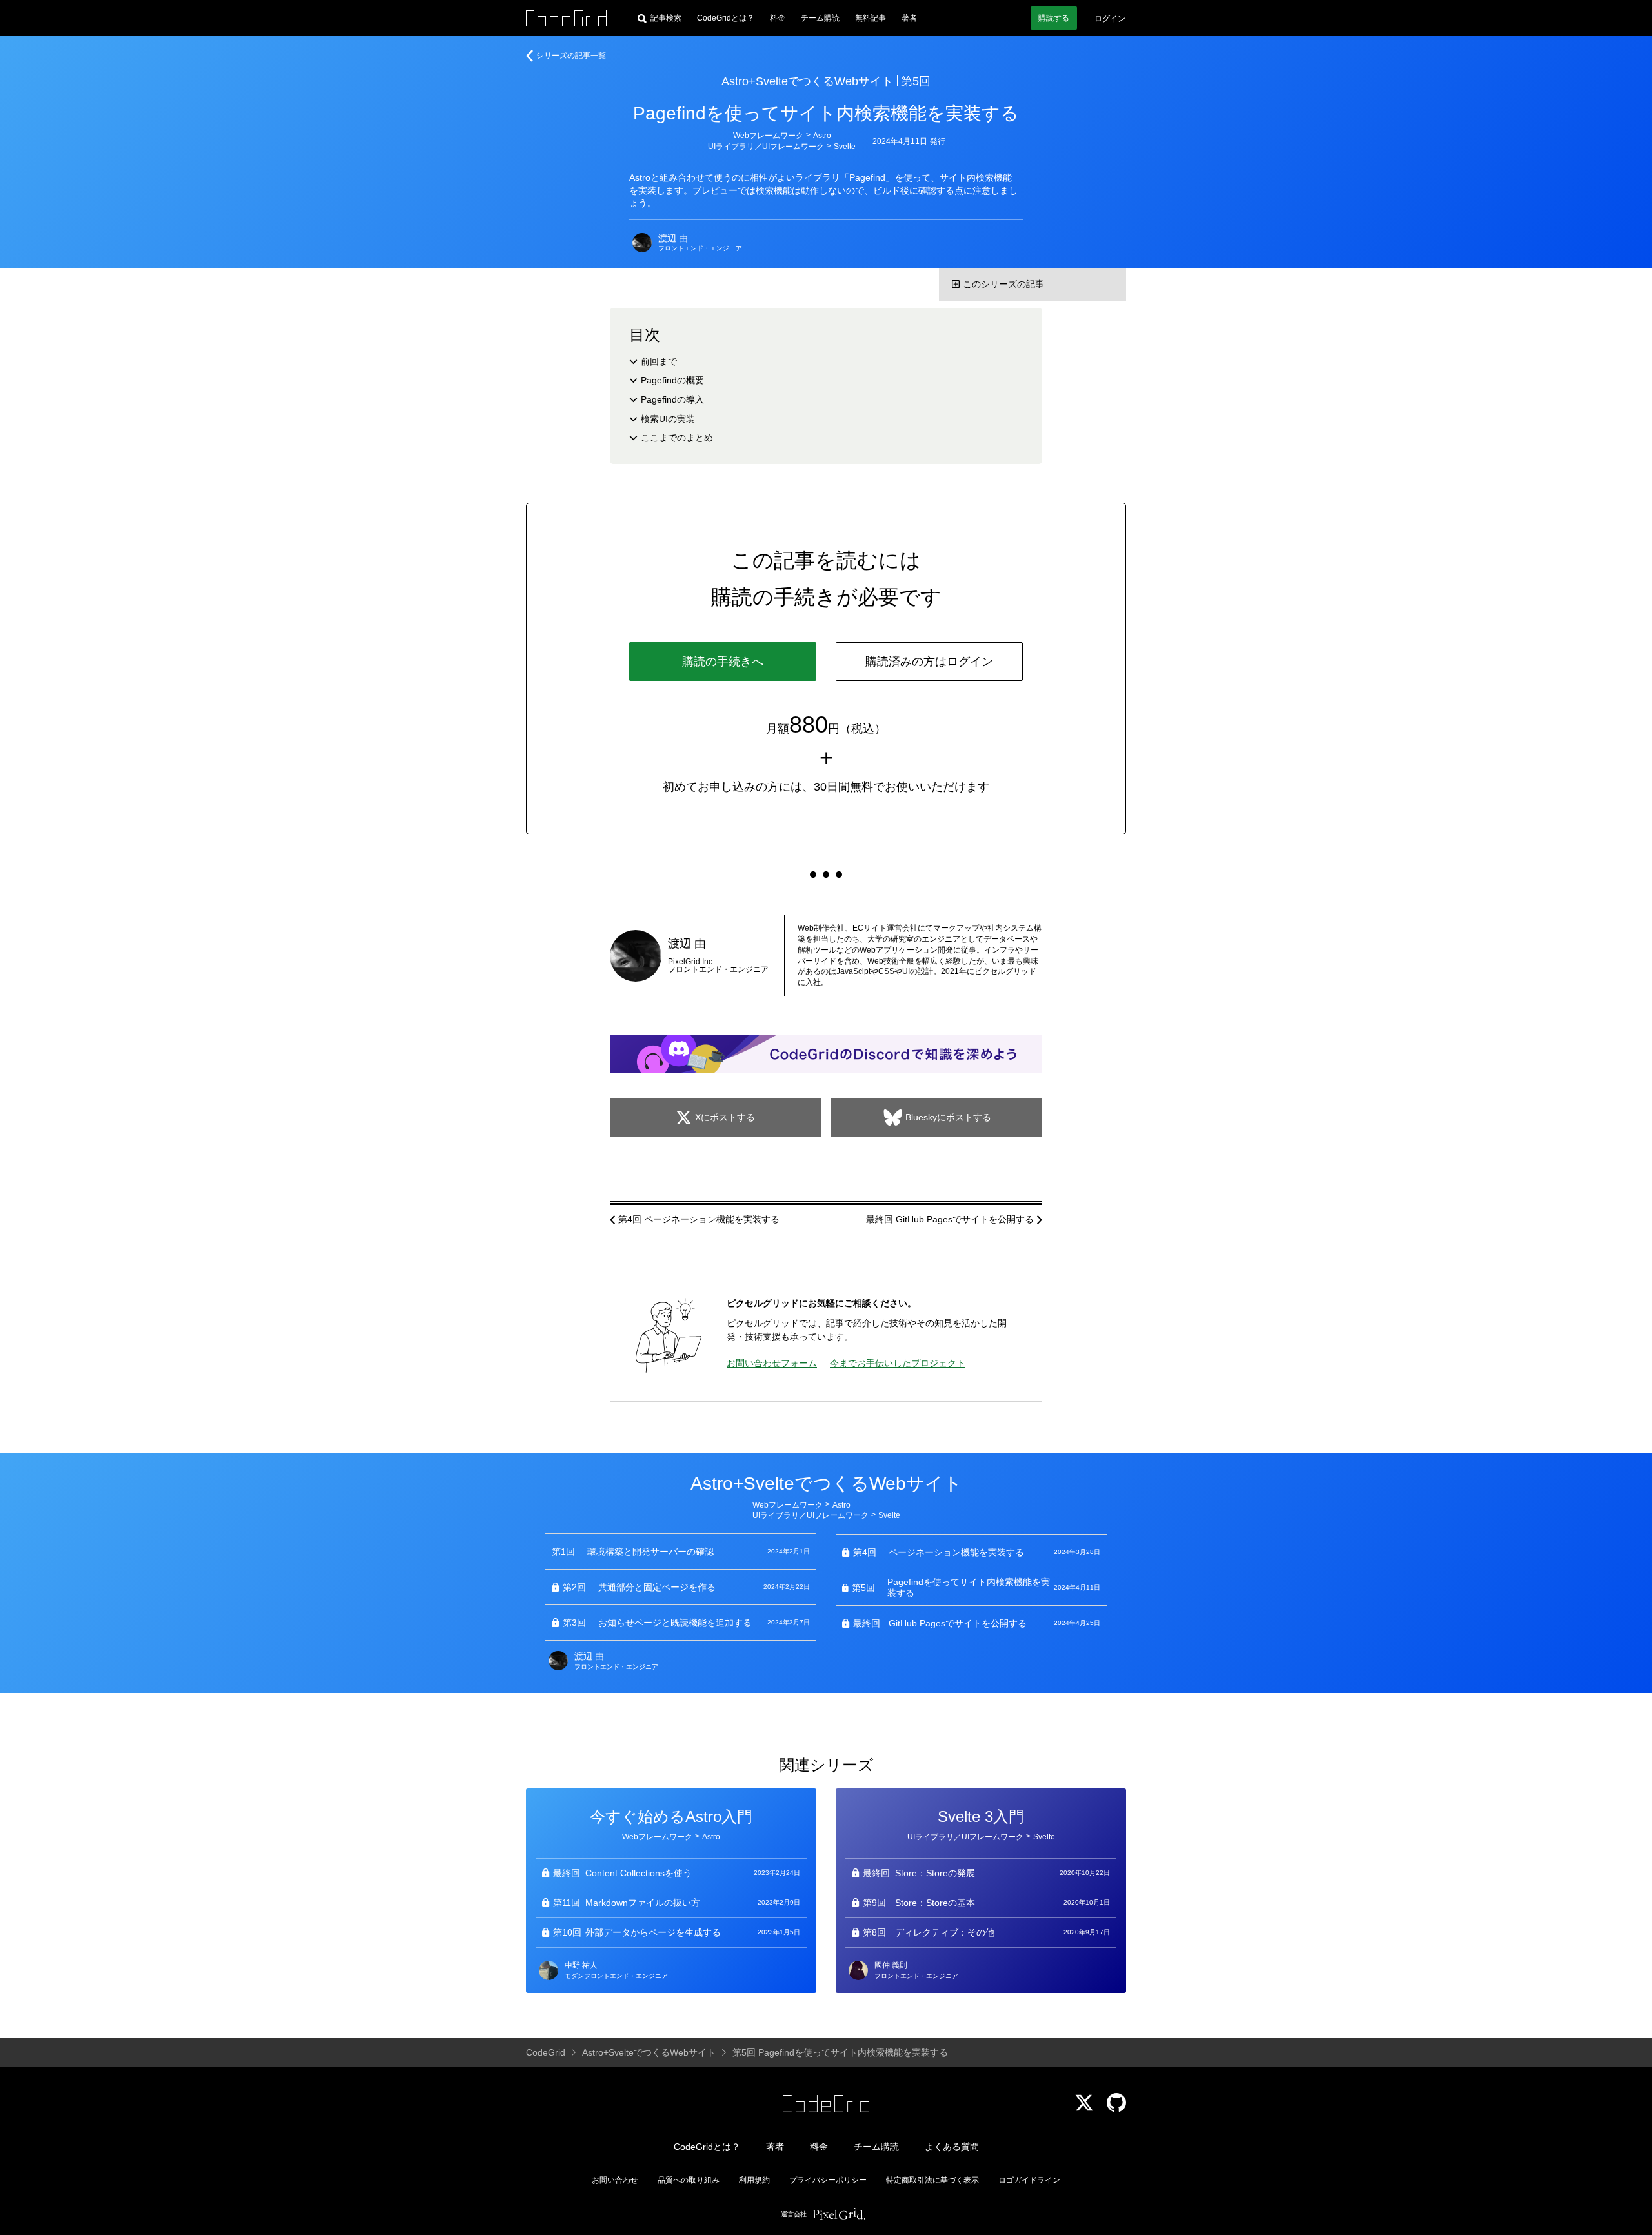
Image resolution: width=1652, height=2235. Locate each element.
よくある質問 (952, 2147)
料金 (778, 18)
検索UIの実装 (668, 419)
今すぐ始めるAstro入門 (671, 1816)
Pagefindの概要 (672, 380)
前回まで (659, 361)
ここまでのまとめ (677, 438)
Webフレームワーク (768, 136)
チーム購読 (820, 18)
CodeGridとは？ (726, 18)
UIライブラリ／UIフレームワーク (766, 147)
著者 (909, 18)
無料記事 (871, 18)
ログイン (1110, 19)
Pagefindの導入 (672, 399)
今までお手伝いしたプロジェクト (898, 1363)
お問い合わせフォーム (772, 1363)
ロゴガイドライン (1029, 2180)
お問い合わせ (615, 2180)
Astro (822, 136)
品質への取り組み (689, 2180)
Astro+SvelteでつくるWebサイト (807, 81)
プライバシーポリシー (828, 2180)
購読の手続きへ (723, 662)
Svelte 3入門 (981, 1816)
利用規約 (754, 2180)
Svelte (845, 147)
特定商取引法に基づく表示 (932, 2180)
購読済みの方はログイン (929, 662)
